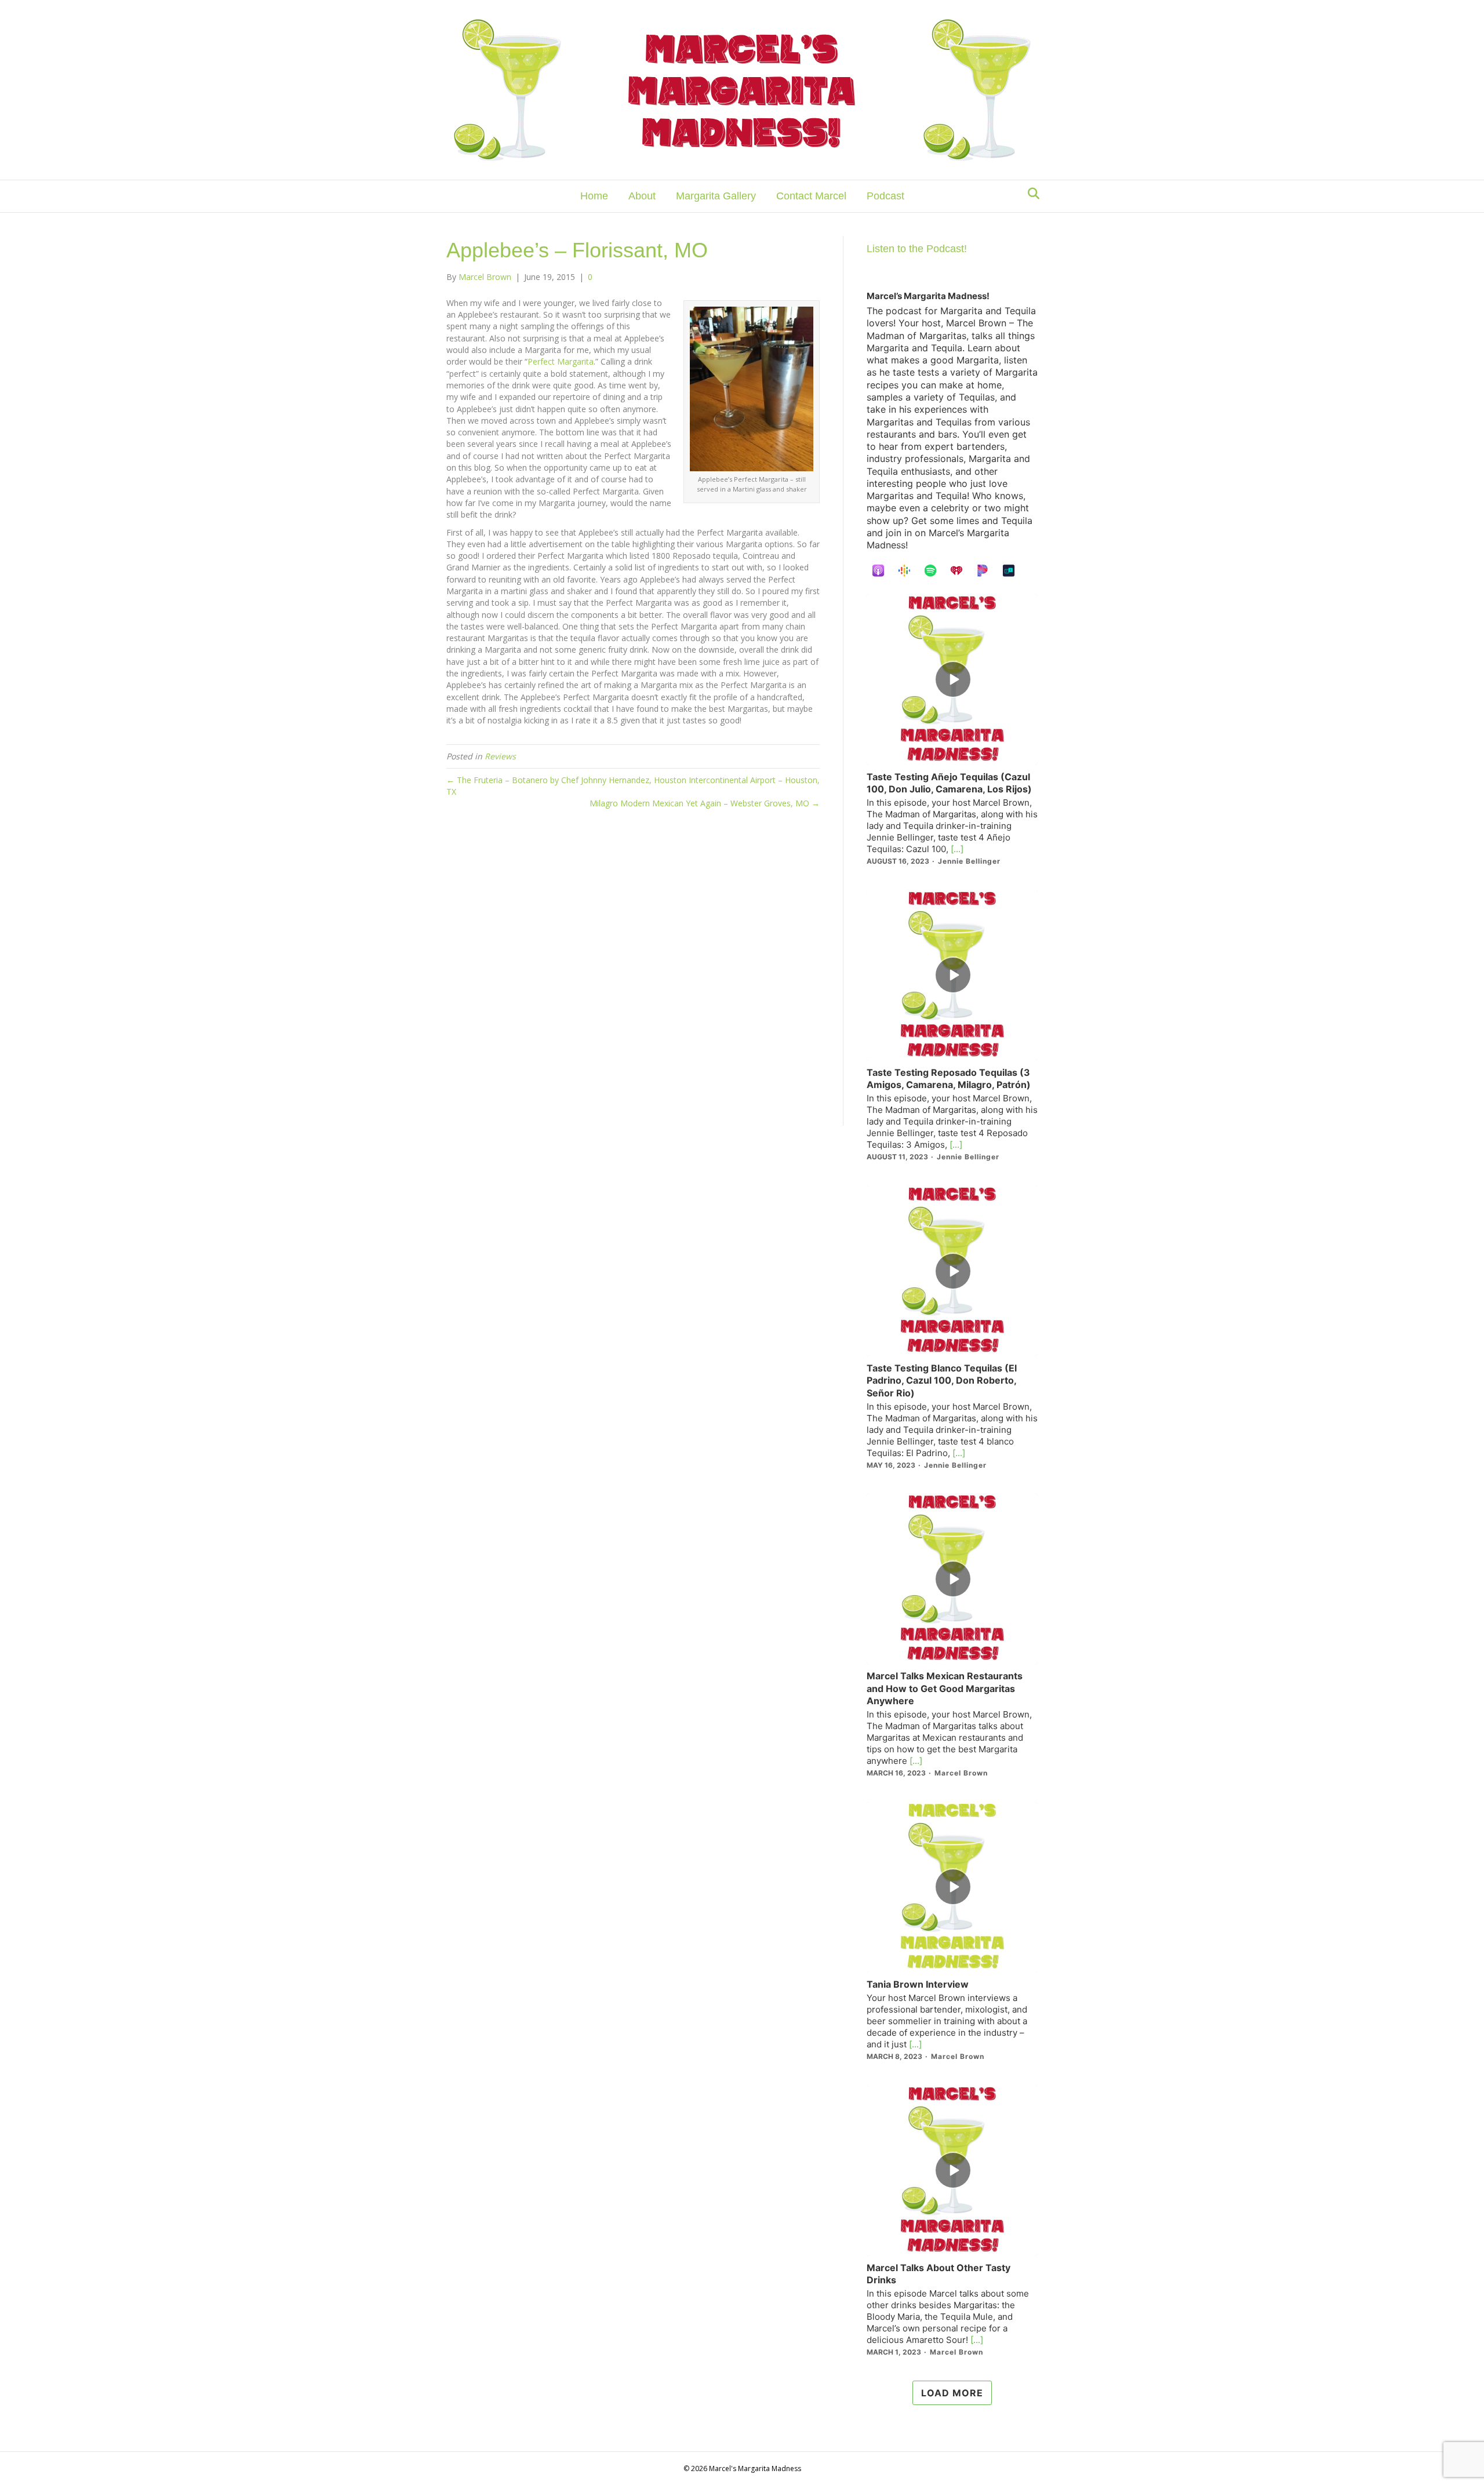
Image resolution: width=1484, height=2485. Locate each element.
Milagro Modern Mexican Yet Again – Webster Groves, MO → (705, 803)
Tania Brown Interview (918, 1984)
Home (594, 196)
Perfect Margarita (561, 361)
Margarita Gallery (716, 196)
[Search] (1030, 194)
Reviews (500, 756)
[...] (956, 849)
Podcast (885, 196)
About (642, 196)
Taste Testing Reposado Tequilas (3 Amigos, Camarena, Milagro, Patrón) (949, 1078)
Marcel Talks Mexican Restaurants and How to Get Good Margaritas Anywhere (945, 1688)
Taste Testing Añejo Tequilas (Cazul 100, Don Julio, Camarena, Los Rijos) (949, 783)
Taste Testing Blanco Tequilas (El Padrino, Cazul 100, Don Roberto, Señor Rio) (942, 1380)
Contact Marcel (811, 196)
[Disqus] (633, 978)
